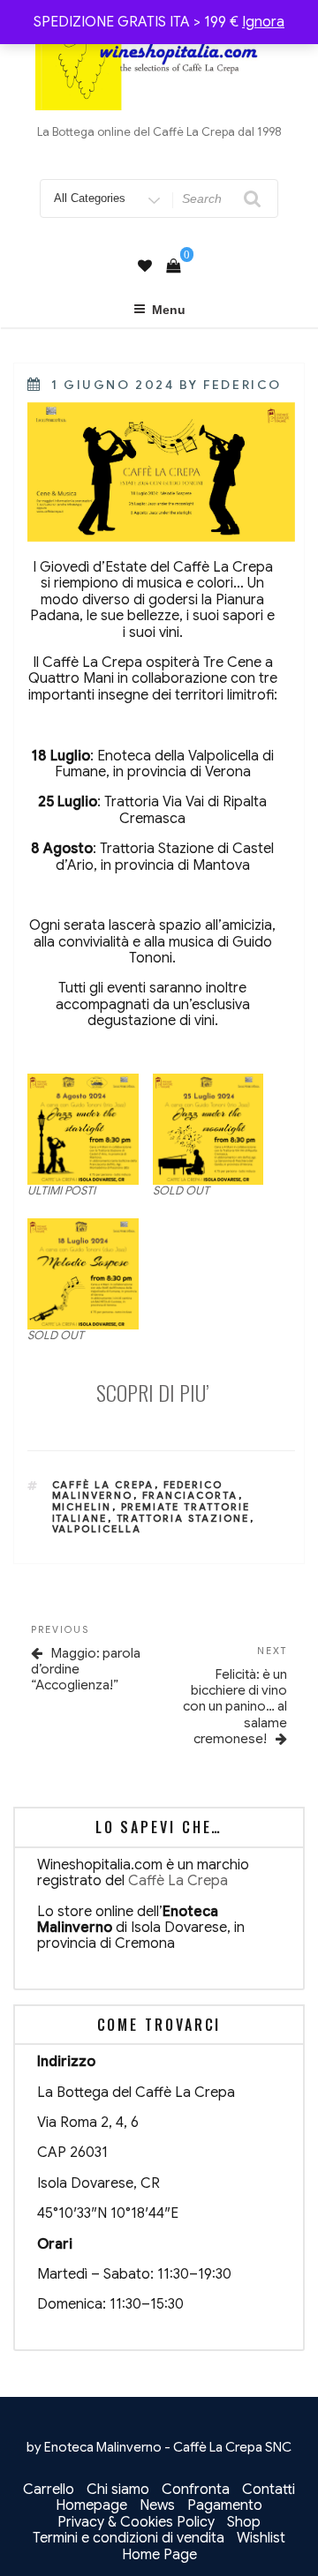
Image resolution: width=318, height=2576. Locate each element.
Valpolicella (97, 1529)
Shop (244, 2522)
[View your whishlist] (145, 266)
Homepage (91, 2505)
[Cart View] (173, 266)
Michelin (82, 1507)
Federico (242, 385)
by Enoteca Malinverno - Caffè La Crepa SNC (159, 2447)
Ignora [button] (263, 22)
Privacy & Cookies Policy (136, 2522)
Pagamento (225, 2505)
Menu (169, 310)
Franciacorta (190, 1495)
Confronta (196, 2490)
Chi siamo (118, 2490)
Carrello (49, 2490)
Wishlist (261, 2538)
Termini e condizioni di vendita (129, 2538)
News (157, 2505)
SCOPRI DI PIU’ (153, 1392)
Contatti (269, 2490)
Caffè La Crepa (103, 1485)
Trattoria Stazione (183, 1518)
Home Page (159, 2555)
